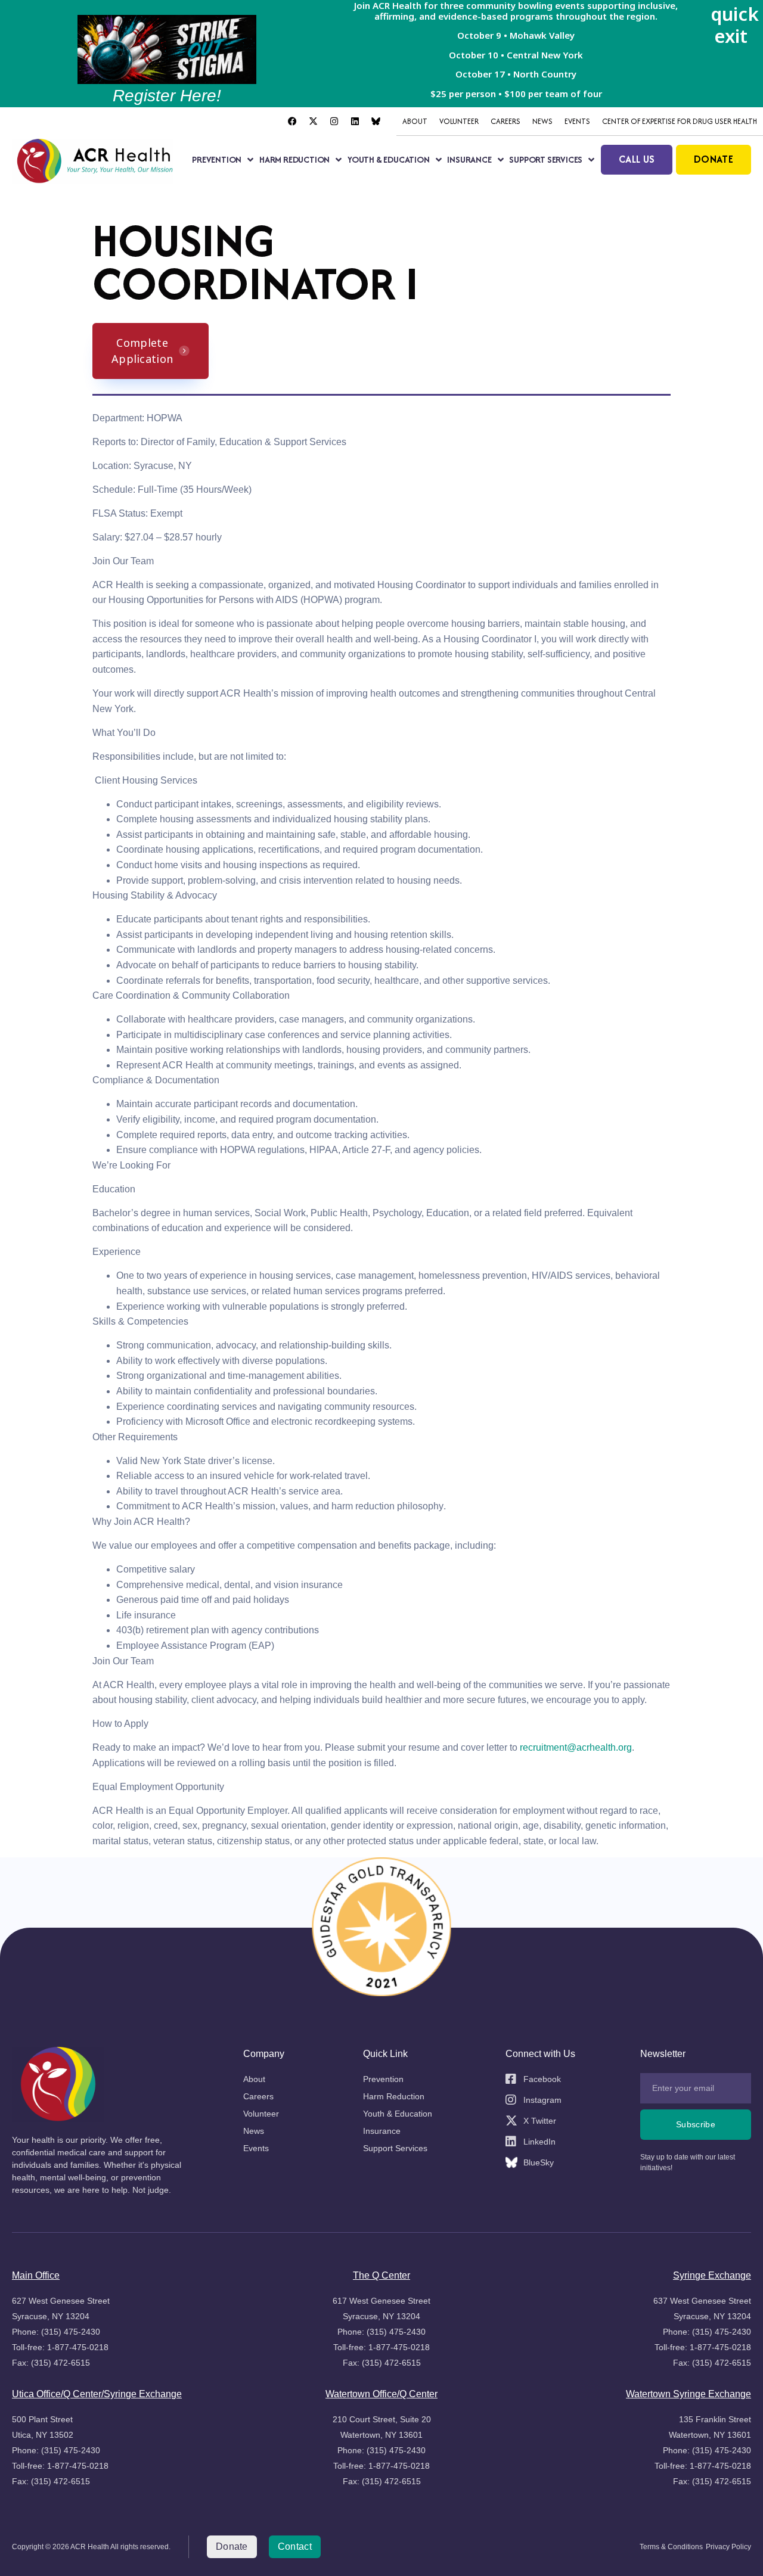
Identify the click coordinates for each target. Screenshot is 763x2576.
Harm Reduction (294, 159)
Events (577, 121)
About (415, 121)
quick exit (735, 25)
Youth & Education (389, 159)
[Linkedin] (355, 122)
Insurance (469, 159)
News (542, 121)
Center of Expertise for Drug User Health (680, 121)
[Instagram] (334, 122)
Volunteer (459, 121)
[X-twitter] (313, 122)
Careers (505, 121)
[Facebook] (292, 122)
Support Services (546, 159)
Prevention (217, 159)
